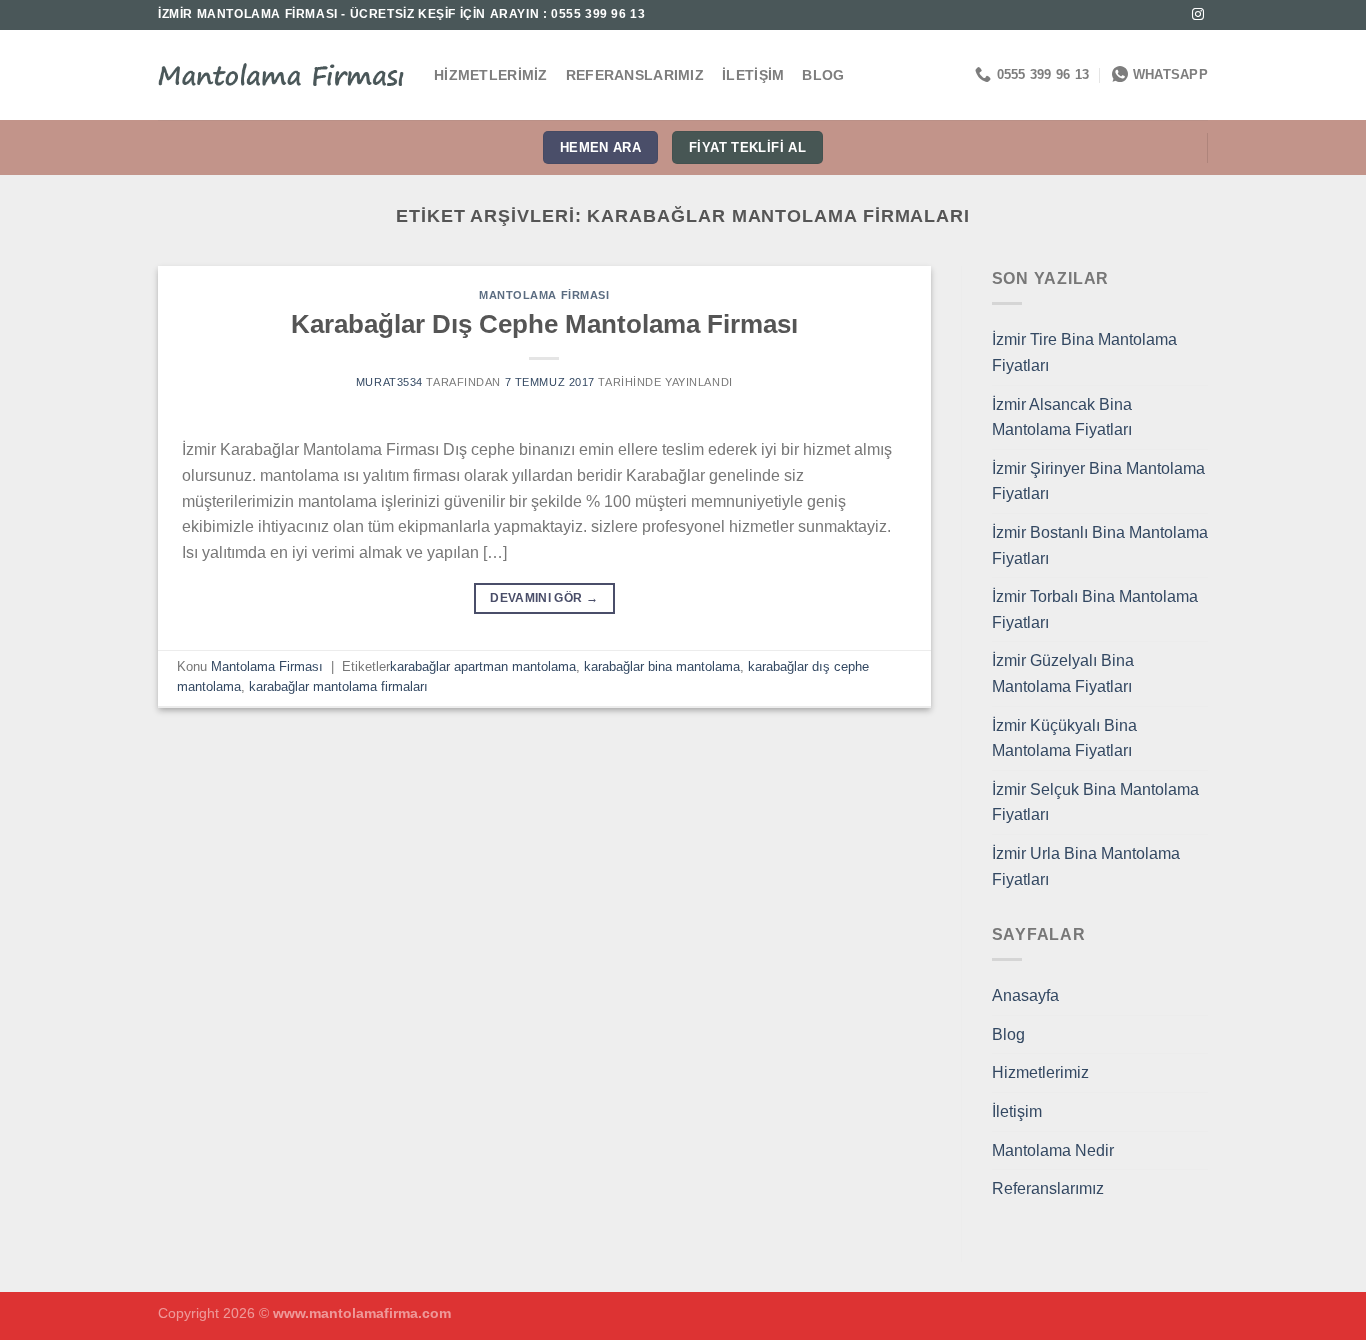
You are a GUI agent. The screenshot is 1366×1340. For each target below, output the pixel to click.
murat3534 (389, 382)
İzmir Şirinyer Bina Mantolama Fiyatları (1098, 481)
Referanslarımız (635, 75)
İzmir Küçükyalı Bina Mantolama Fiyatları (1064, 738)
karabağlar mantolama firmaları (338, 686)
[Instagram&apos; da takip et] (1198, 15)
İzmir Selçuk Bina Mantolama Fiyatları (1095, 802)
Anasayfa (1025, 995)
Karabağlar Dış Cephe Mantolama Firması (544, 324)
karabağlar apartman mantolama (483, 666)
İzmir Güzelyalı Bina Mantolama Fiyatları (1063, 673)
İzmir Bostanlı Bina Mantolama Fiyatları (1100, 545)
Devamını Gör (544, 598)
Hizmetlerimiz (491, 75)
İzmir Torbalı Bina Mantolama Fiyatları (1095, 609)
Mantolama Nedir (1053, 1150)
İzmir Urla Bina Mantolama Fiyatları (1086, 866)
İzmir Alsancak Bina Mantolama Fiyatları (1062, 417)
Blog (823, 75)
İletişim (753, 75)
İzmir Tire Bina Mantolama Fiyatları (1084, 352)
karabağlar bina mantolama (662, 666)
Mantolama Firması (544, 295)
